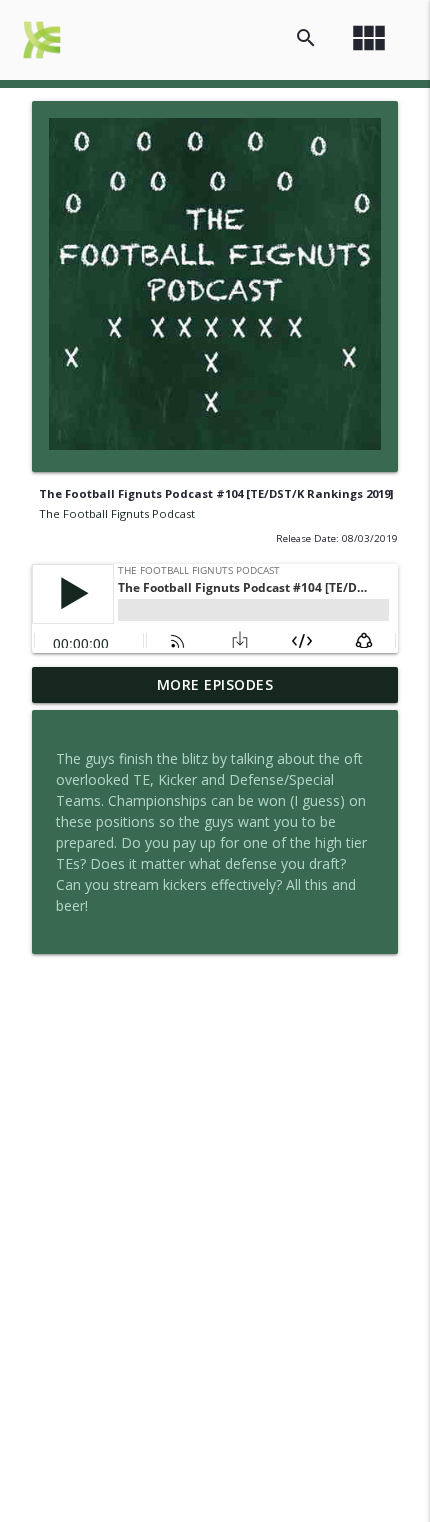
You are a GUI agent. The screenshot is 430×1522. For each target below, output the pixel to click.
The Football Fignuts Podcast (117, 513)
